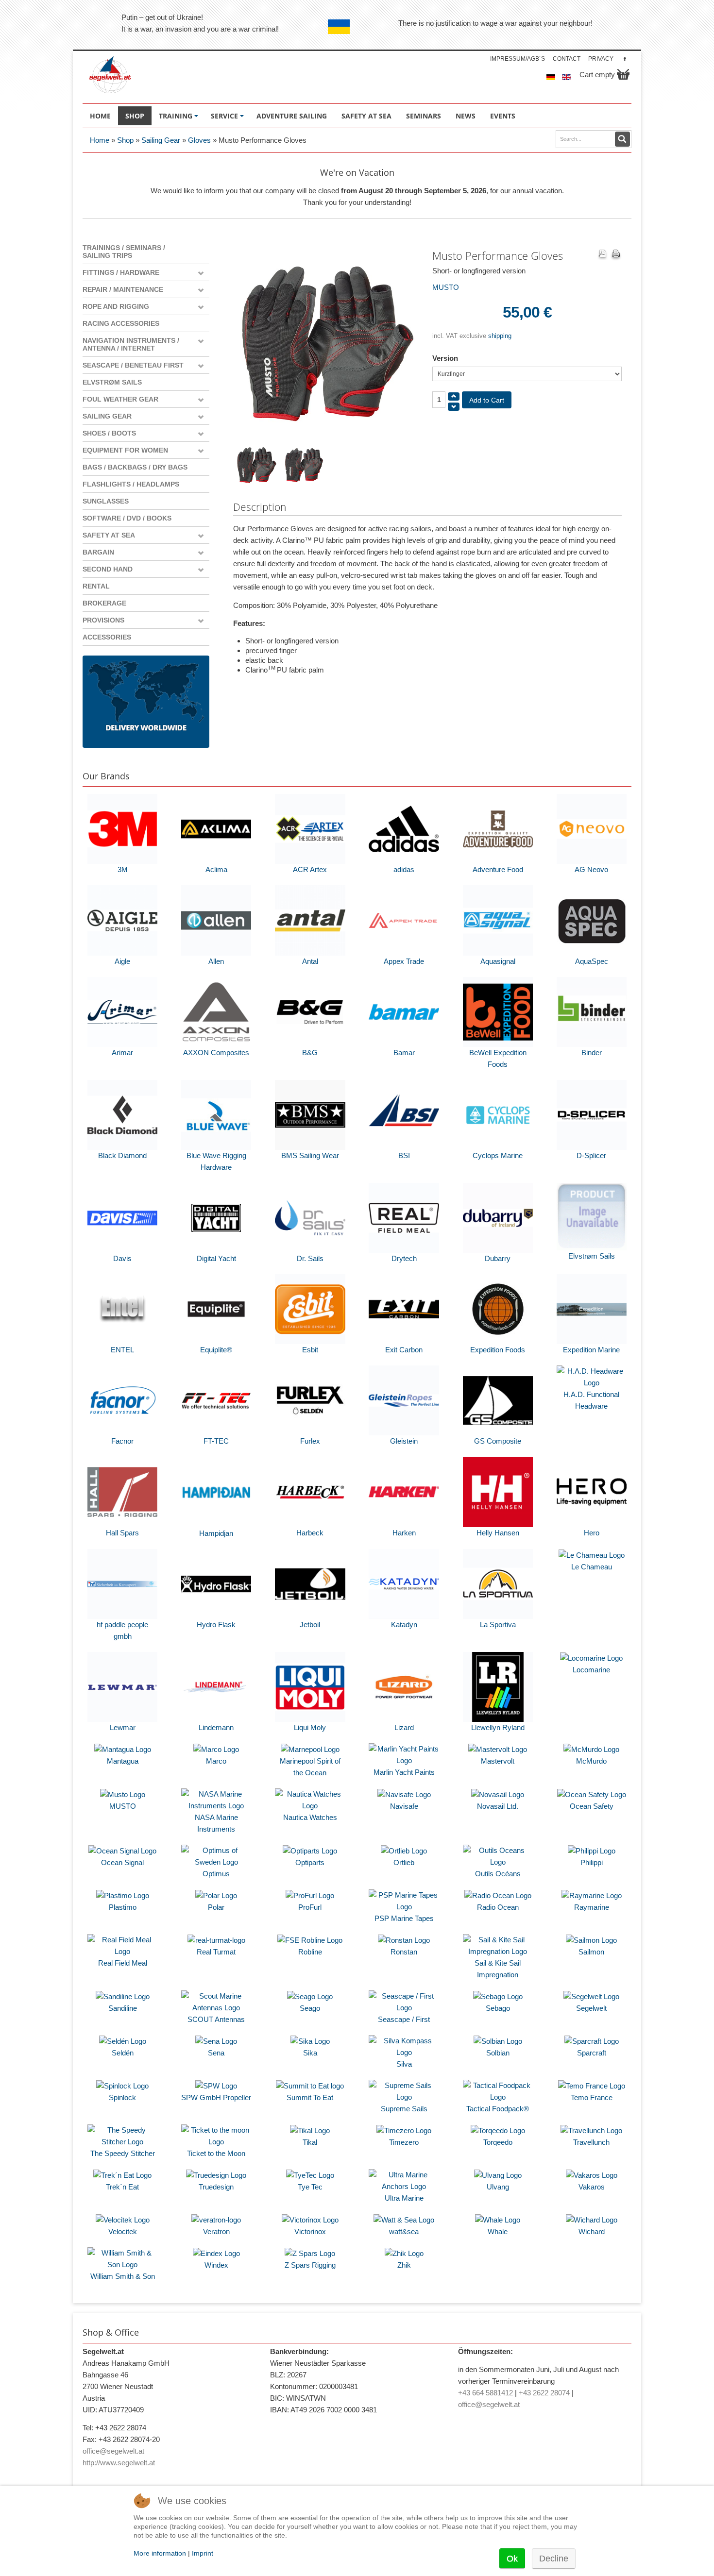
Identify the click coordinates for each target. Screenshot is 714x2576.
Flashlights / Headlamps (131, 484)
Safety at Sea (109, 535)
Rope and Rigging (116, 306)
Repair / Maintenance (123, 289)
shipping (500, 336)
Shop (125, 140)
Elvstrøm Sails (112, 382)
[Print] (616, 255)
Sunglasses (106, 501)
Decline (554, 2559)
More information (160, 2553)
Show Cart (623, 74)
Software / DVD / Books (127, 518)
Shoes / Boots (109, 433)
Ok (512, 2559)
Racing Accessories (121, 323)
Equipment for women (125, 450)
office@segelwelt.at (113, 2451)
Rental (96, 586)
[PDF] (602, 255)
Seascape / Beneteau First (133, 365)
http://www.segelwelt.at (119, 2463)
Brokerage (104, 603)
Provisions (103, 620)
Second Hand (108, 569)
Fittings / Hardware (121, 272)
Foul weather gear (120, 399)
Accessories (107, 637)
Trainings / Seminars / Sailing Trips (124, 252)
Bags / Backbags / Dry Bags (135, 467)
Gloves (199, 140)
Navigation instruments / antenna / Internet (131, 344)
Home (100, 140)
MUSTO (446, 287)
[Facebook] (625, 59)
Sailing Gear (161, 140)
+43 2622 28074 (544, 2393)
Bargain (98, 552)
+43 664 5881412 (485, 2393)
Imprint (203, 2553)
